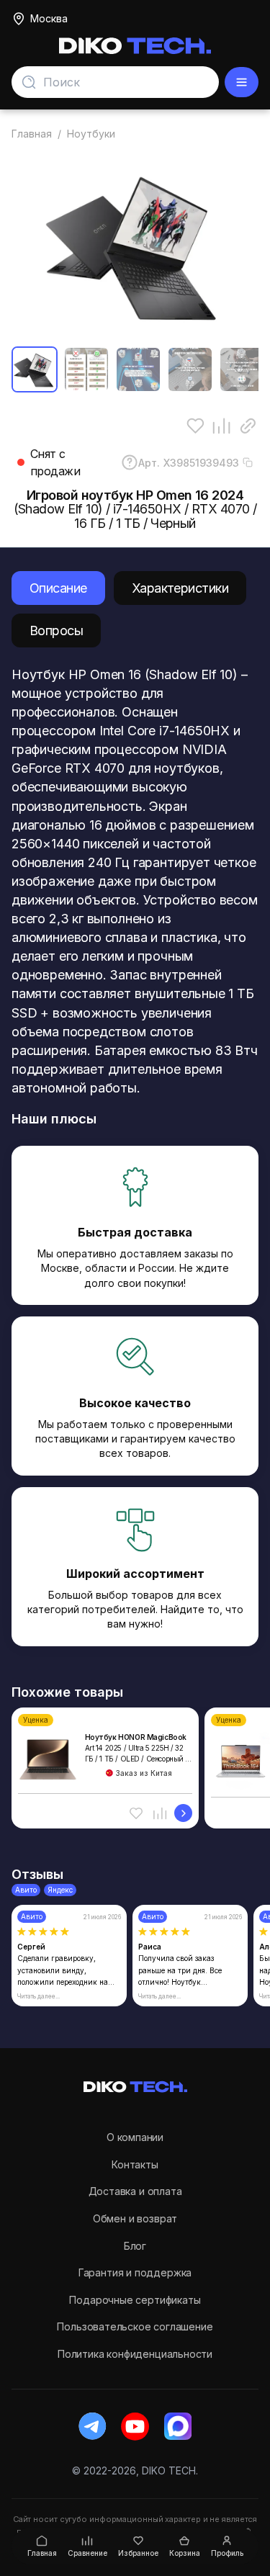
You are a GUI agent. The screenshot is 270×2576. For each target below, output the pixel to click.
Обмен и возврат (135, 2218)
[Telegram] (93, 2427)
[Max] (177, 2427)
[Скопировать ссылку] (248, 426)
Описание (58, 588)
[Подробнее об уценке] (183, 1813)
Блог (135, 2246)
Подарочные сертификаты (135, 2300)
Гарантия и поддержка (135, 2272)
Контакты (135, 2164)
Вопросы (56, 630)
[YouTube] (135, 2427)
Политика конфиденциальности (135, 2354)
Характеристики (180, 588)
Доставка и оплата (135, 2191)
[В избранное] (195, 426)
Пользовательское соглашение (135, 2326)
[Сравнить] (221, 426)
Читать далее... (39, 1996)
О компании (135, 2137)
